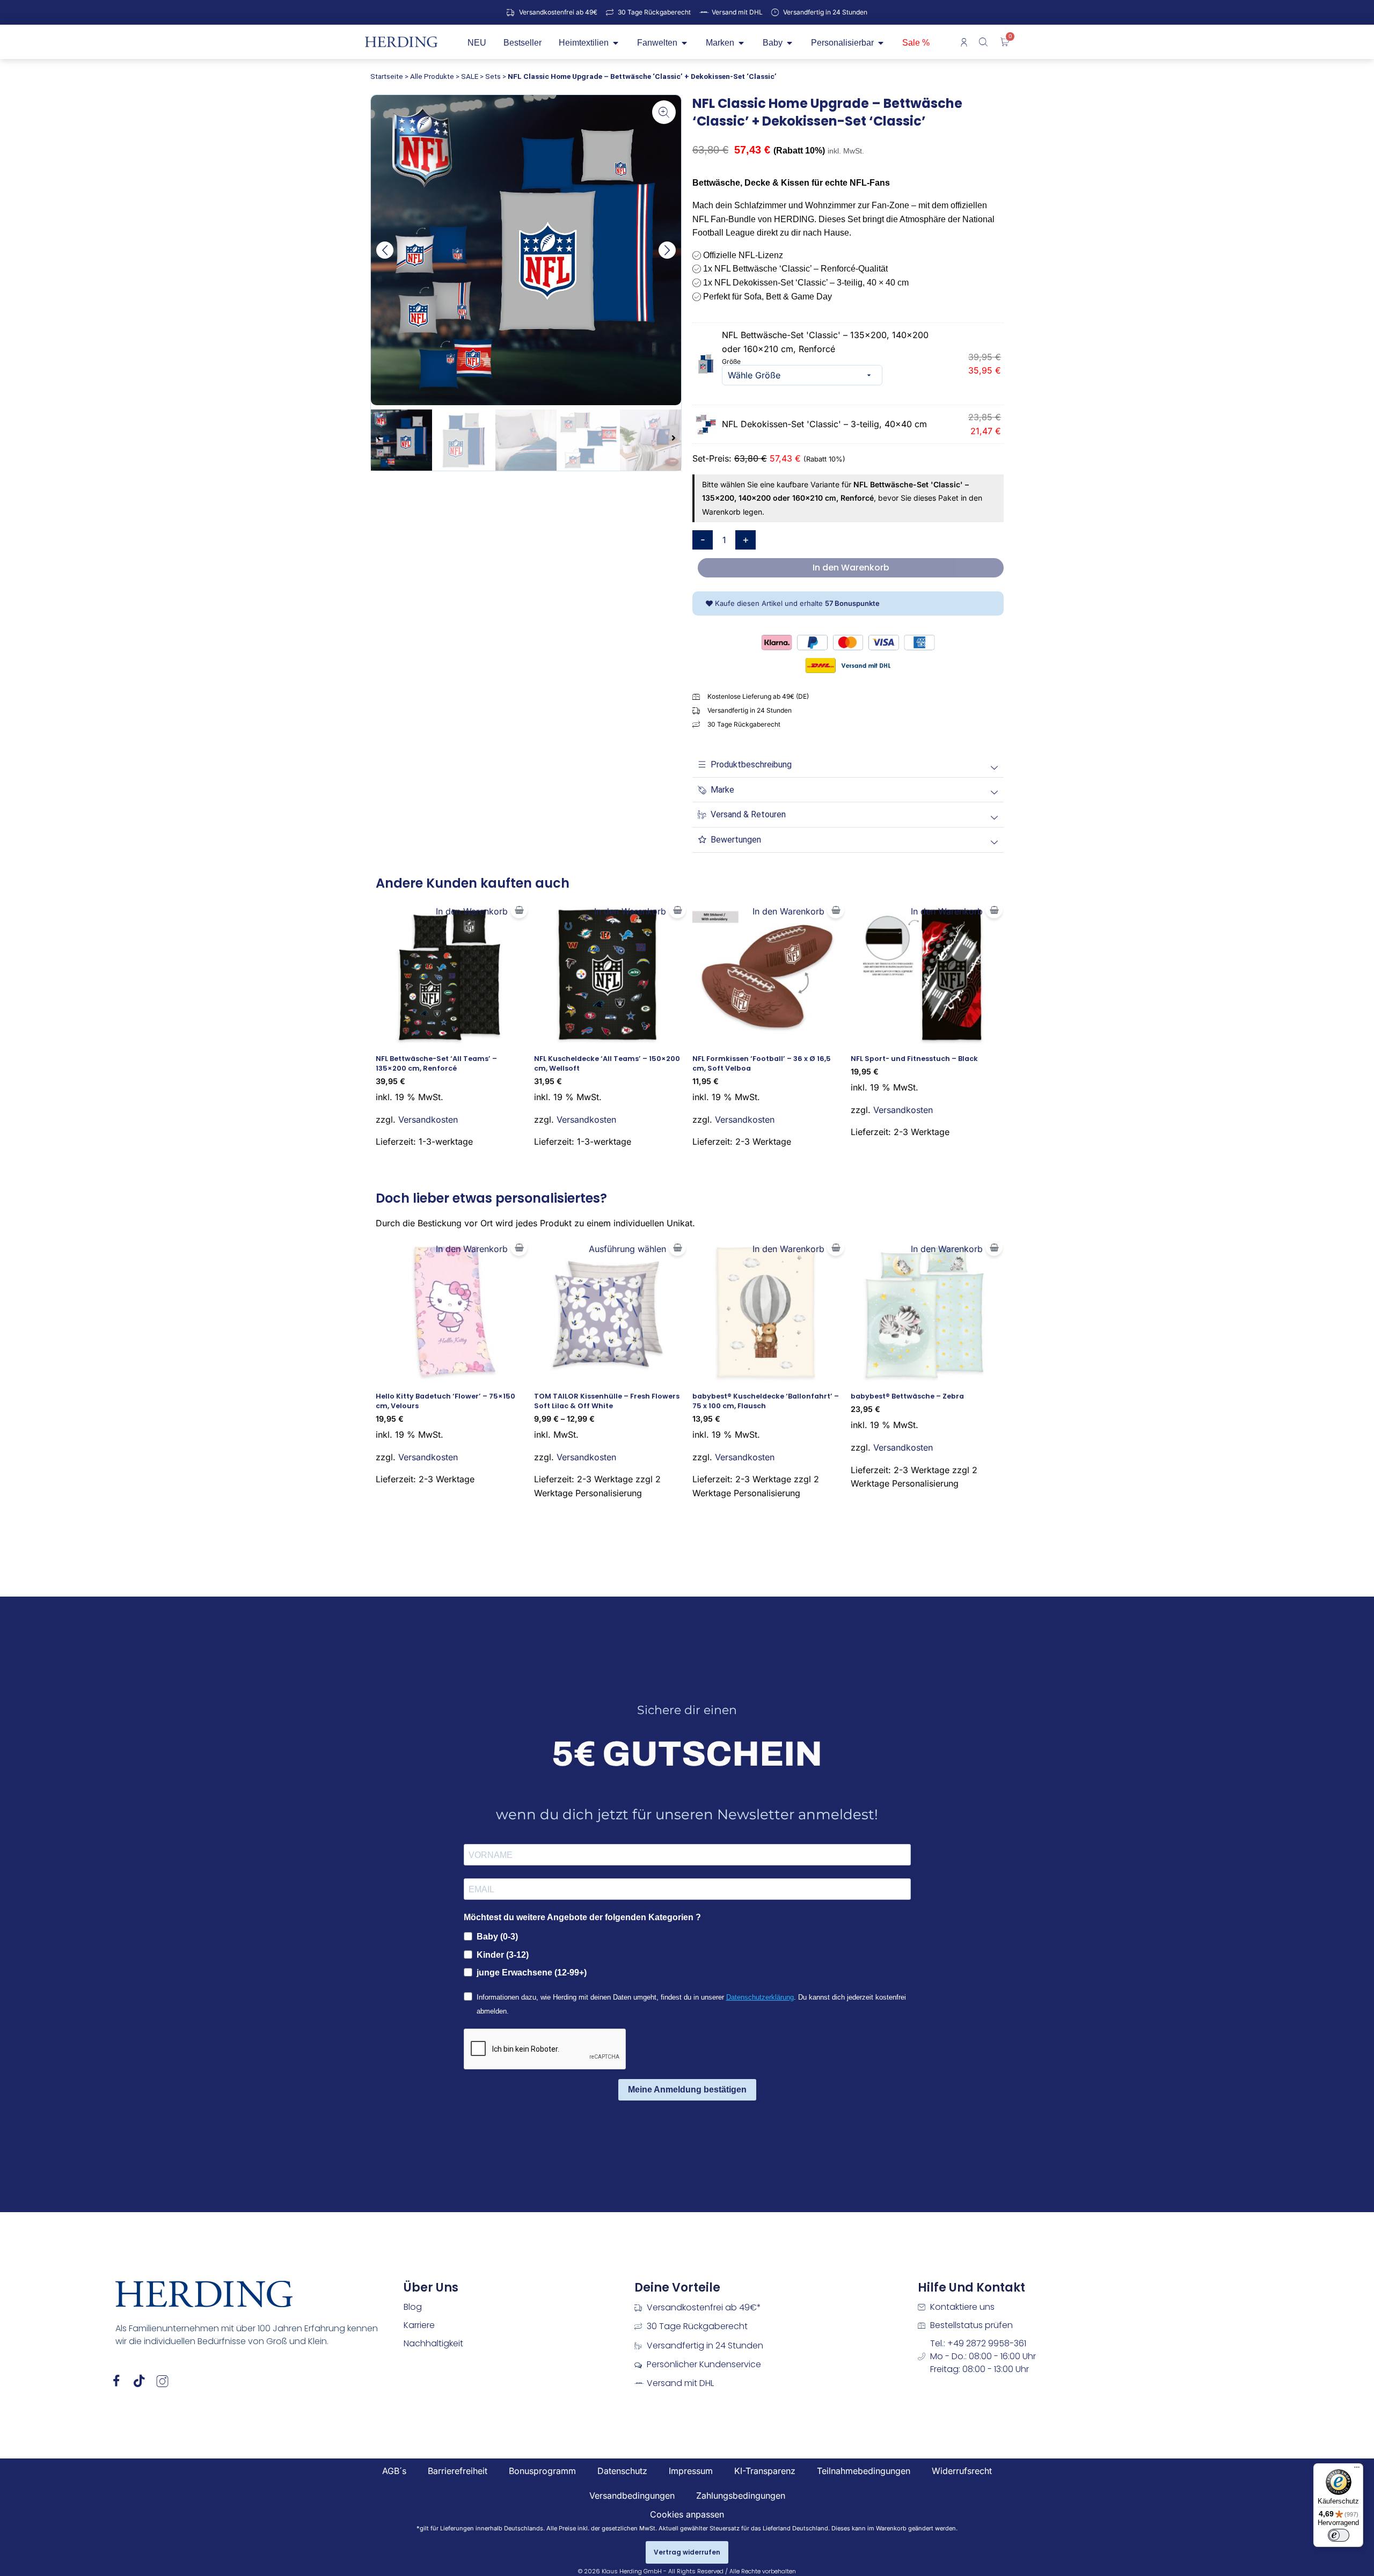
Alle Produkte (432, 76)
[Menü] (1357, 2470)
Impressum (691, 2471)
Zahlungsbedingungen (741, 2495)
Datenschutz (622, 2471)
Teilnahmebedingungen (864, 2471)
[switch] (1339, 2535)
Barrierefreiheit (458, 2471)
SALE (470, 76)
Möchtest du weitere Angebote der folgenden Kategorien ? (582, 1917)
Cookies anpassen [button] (687, 2514)
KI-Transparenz (765, 2471)
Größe (731, 361)
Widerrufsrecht (962, 2471)
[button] (385, 250)
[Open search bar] (984, 42)
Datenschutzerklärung (760, 1997)
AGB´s (394, 2471)
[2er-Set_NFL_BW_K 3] (526, 250)
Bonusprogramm (542, 2471)
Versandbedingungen (632, 2495)
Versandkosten (428, 1119)
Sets (493, 76)
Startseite (387, 76)
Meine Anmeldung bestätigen (687, 2090)
